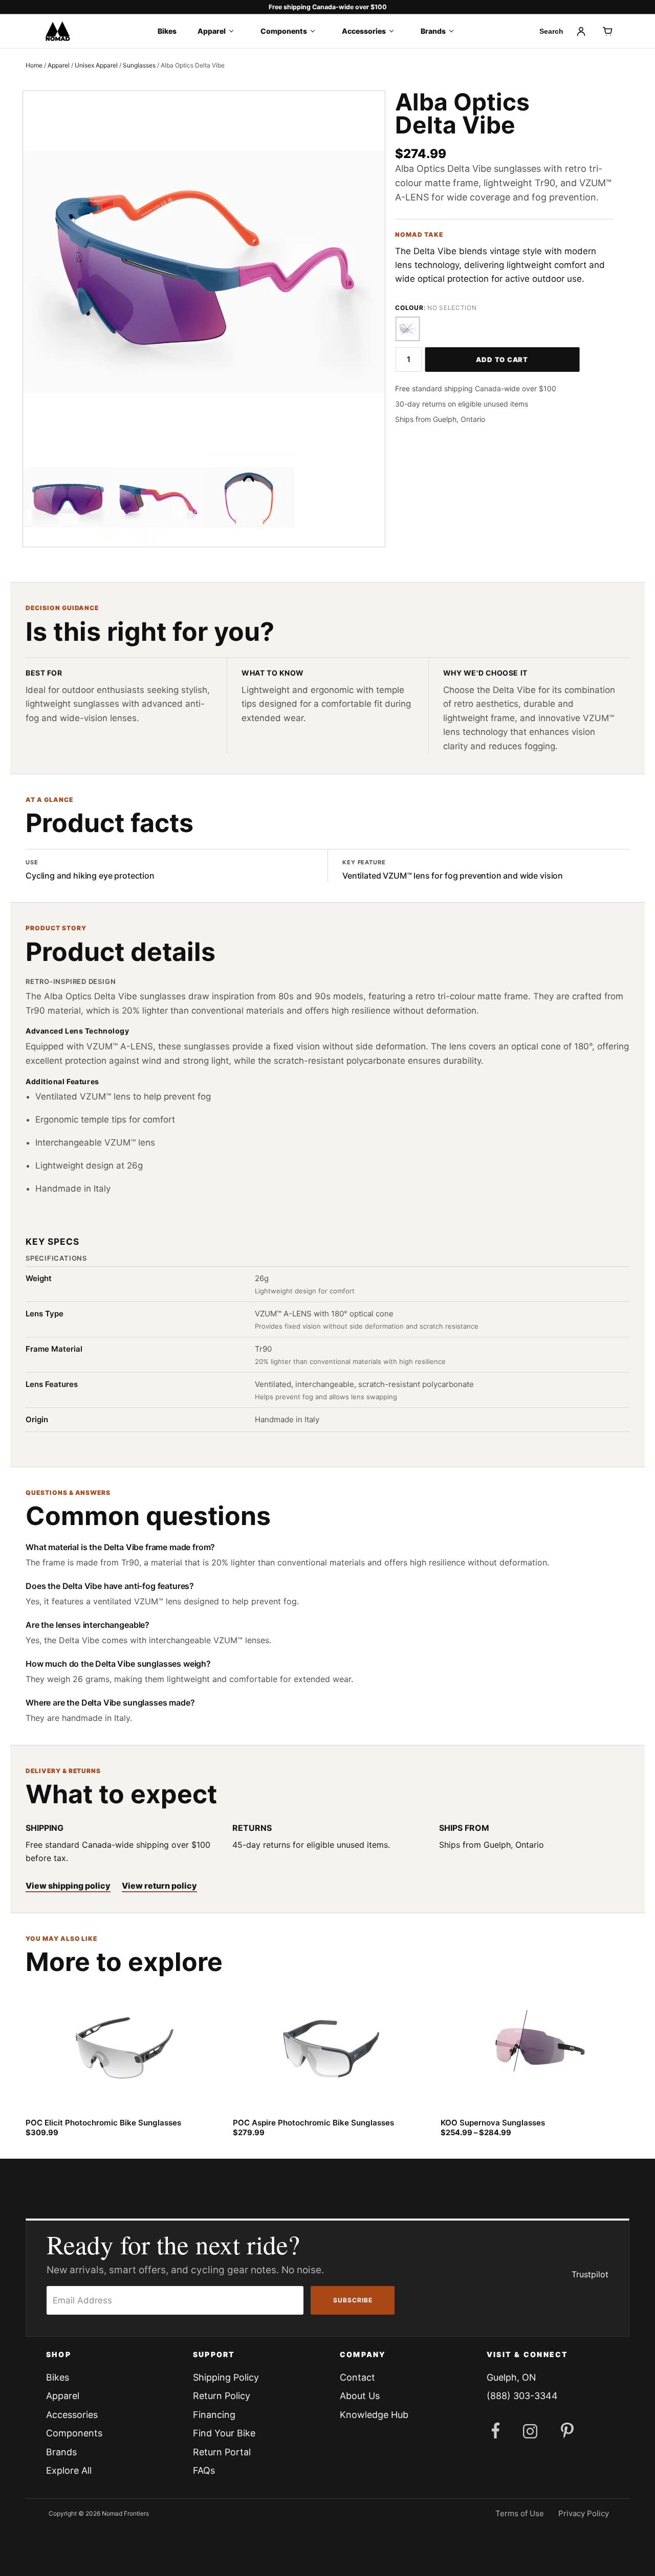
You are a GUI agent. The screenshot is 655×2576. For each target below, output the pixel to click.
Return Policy (222, 2396)
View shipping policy (68, 1886)
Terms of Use (520, 2513)
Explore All (69, 2470)
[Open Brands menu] (455, 31)
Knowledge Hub (374, 2415)
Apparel (212, 31)
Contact (357, 2377)
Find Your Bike (224, 2433)
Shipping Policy (226, 2377)
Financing (214, 2415)
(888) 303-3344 (522, 2396)
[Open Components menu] (316, 31)
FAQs (204, 2470)
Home (34, 65)
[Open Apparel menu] (235, 31)
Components (284, 31)
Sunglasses (139, 65)
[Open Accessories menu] (395, 31)
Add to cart (502, 360)
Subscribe (353, 2300)
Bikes (167, 31)
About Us (360, 2396)
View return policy (159, 1886)
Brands (433, 31)
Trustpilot (590, 2274)
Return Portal (222, 2452)
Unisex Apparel (96, 65)
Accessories (364, 31)
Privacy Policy (584, 2513)
